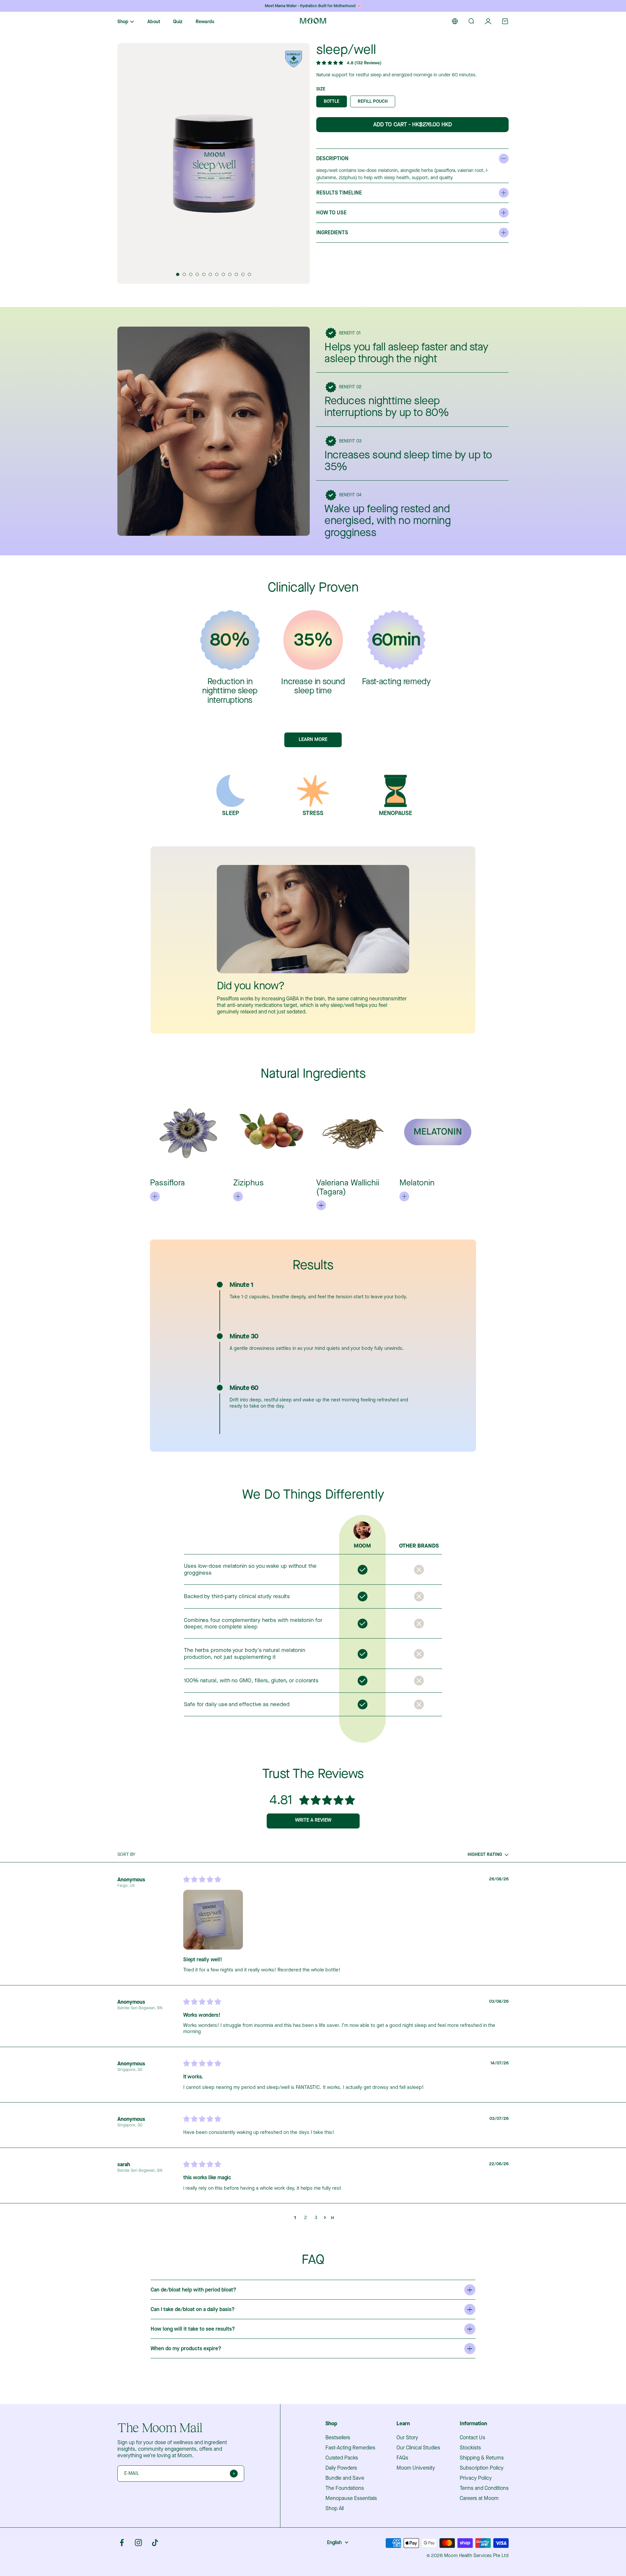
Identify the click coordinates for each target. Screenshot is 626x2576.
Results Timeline (339, 193)
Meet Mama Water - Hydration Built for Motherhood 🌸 (313, 6)
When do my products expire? (186, 2349)
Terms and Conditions (484, 2488)
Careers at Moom (479, 2498)
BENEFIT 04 (350, 495)
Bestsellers (338, 2438)
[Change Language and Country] (455, 21)
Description (332, 159)
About (154, 22)
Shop (123, 22)
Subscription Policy (482, 2468)
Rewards (205, 22)
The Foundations (345, 2488)
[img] (202, 1880)
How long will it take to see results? (193, 2329)
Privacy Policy (476, 2478)
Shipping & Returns (482, 2458)
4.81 (281, 1800)
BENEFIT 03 (350, 441)
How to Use (331, 213)
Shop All (335, 2508)
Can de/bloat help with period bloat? (194, 2290)
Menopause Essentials (351, 2498)
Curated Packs (342, 2458)
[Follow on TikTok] (155, 2543)
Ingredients (332, 233)
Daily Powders (341, 2468)
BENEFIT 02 (350, 387)
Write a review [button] (313, 1820)
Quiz (178, 22)
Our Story (407, 2438)
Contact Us (472, 2438)
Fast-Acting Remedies (350, 2448)
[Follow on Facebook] (122, 2543)
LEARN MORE (313, 739)
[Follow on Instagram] (138, 2543)
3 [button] (316, 2218)
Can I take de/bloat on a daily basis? (193, 2309)
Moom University (416, 2468)
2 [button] (306, 2218)
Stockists (470, 2448)
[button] (178, 274)
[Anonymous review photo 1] (213, 1920)
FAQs (402, 2458)
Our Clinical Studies (418, 2448)
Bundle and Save (345, 2478)
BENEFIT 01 (350, 333)
